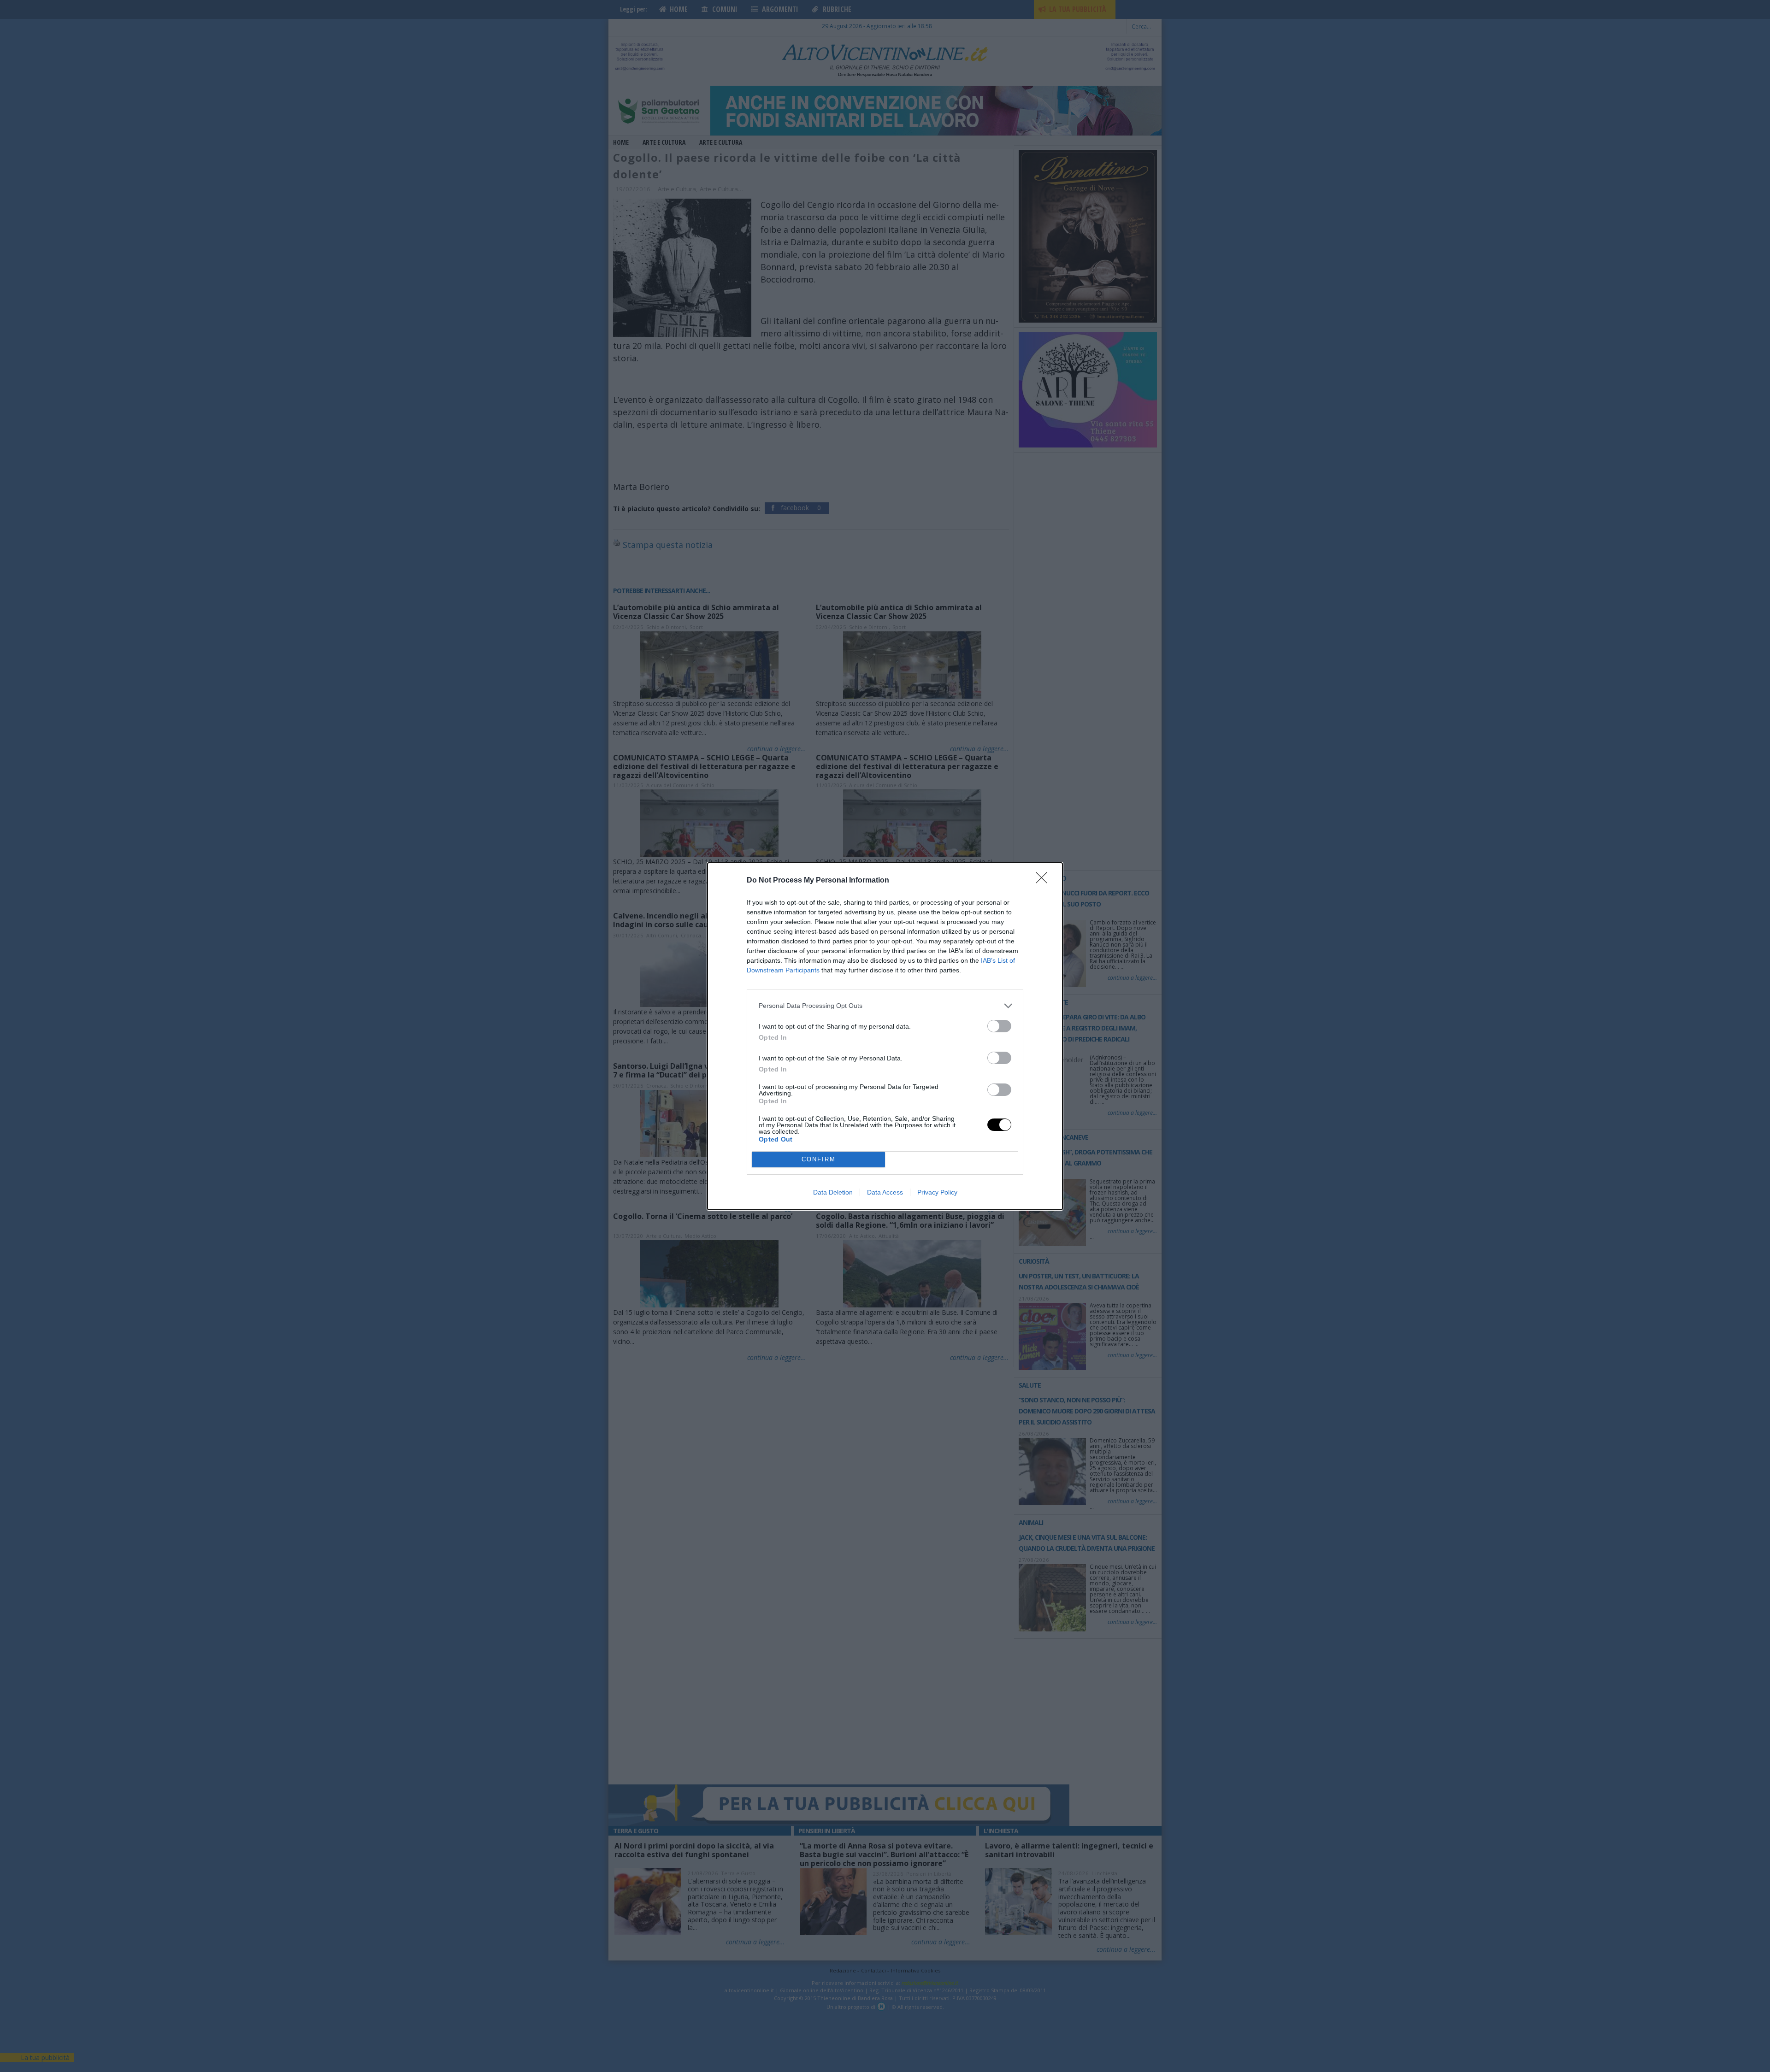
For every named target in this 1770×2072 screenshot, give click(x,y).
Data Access (885, 1192)
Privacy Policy (937, 1192)
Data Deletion (833, 1192)
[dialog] (885, 1036)
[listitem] (885, 1006)
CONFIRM (819, 1159)
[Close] (1044, 881)
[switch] (999, 1026)
